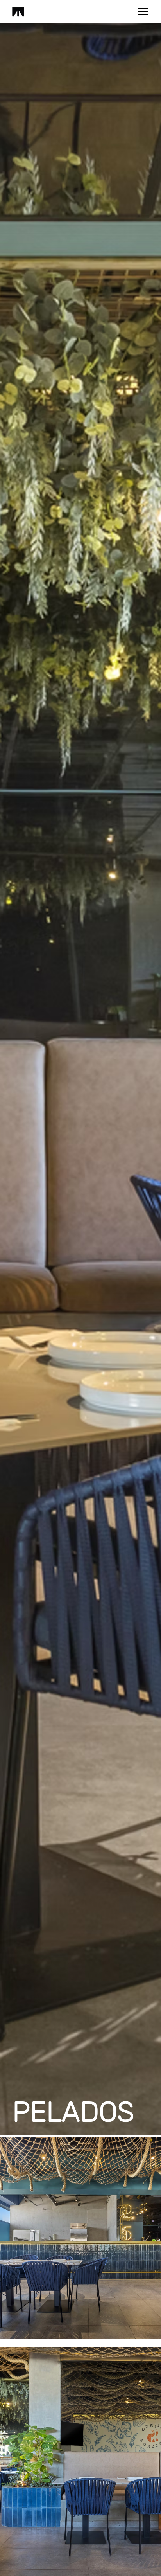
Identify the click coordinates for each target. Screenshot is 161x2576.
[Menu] (144, 12)
